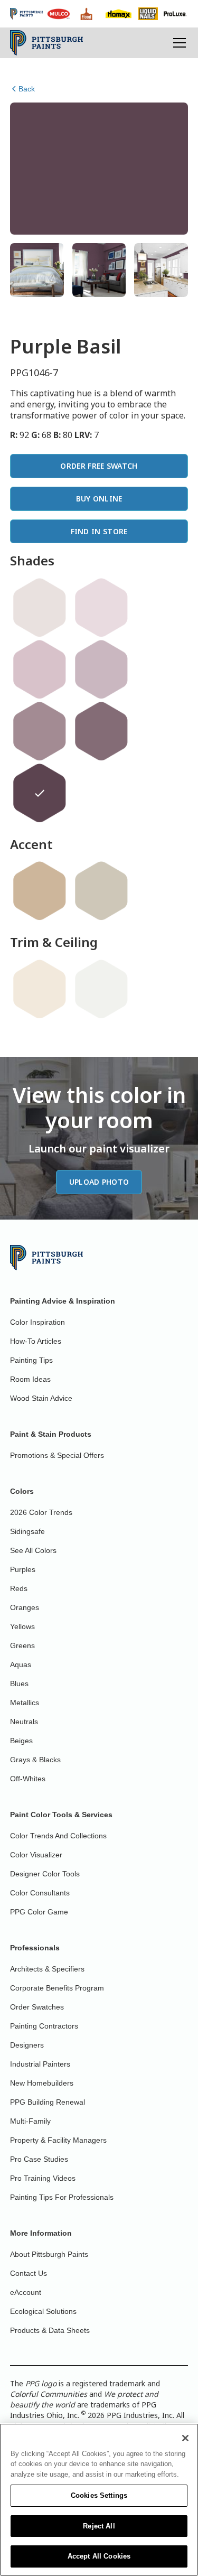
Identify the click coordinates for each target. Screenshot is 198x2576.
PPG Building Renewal (48, 2102)
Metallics (25, 1703)
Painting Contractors (44, 2026)
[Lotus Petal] (40, 989)
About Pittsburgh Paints (49, 2254)
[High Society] (101, 669)
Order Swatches (37, 2007)
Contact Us (29, 2273)
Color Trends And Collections (58, 1836)
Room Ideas (30, 1379)
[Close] (185, 2438)
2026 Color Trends (41, 1512)
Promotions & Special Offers (57, 1455)
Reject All (99, 2526)
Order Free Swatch (99, 466)
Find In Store (99, 531)
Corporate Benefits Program (57, 1988)
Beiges (21, 1741)
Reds (19, 1588)
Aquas (21, 1664)
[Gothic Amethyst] (40, 731)
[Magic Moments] (101, 608)
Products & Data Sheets (50, 2330)
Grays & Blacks (35, 1760)
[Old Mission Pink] (40, 669)
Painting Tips (31, 1360)
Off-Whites (28, 1779)
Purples (23, 1569)
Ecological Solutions (43, 2311)
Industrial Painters (40, 2064)
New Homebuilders (42, 2083)
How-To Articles (36, 1341)
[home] (47, 43)
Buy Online (99, 499)
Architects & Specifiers (47, 1969)
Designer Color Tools (45, 1874)
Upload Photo (99, 1182)
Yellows (22, 1626)
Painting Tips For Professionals (62, 2197)
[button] (177, 43)
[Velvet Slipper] (101, 731)
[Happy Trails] (40, 891)
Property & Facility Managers (58, 2140)
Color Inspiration (37, 1322)
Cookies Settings (99, 2495)
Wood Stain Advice (41, 1398)
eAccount (26, 2292)
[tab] (37, 270)
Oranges (25, 1607)
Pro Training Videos (43, 2178)
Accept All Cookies (99, 2556)
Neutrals (24, 1722)
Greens (22, 1645)
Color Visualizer (36, 1855)
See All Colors (33, 1550)
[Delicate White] (101, 989)
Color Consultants (40, 1893)
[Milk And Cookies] (40, 608)
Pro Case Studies (39, 2159)
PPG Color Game (39, 1912)
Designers (27, 2045)
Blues (19, 1684)
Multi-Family (30, 2121)
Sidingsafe (27, 1531)
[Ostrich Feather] (101, 891)
